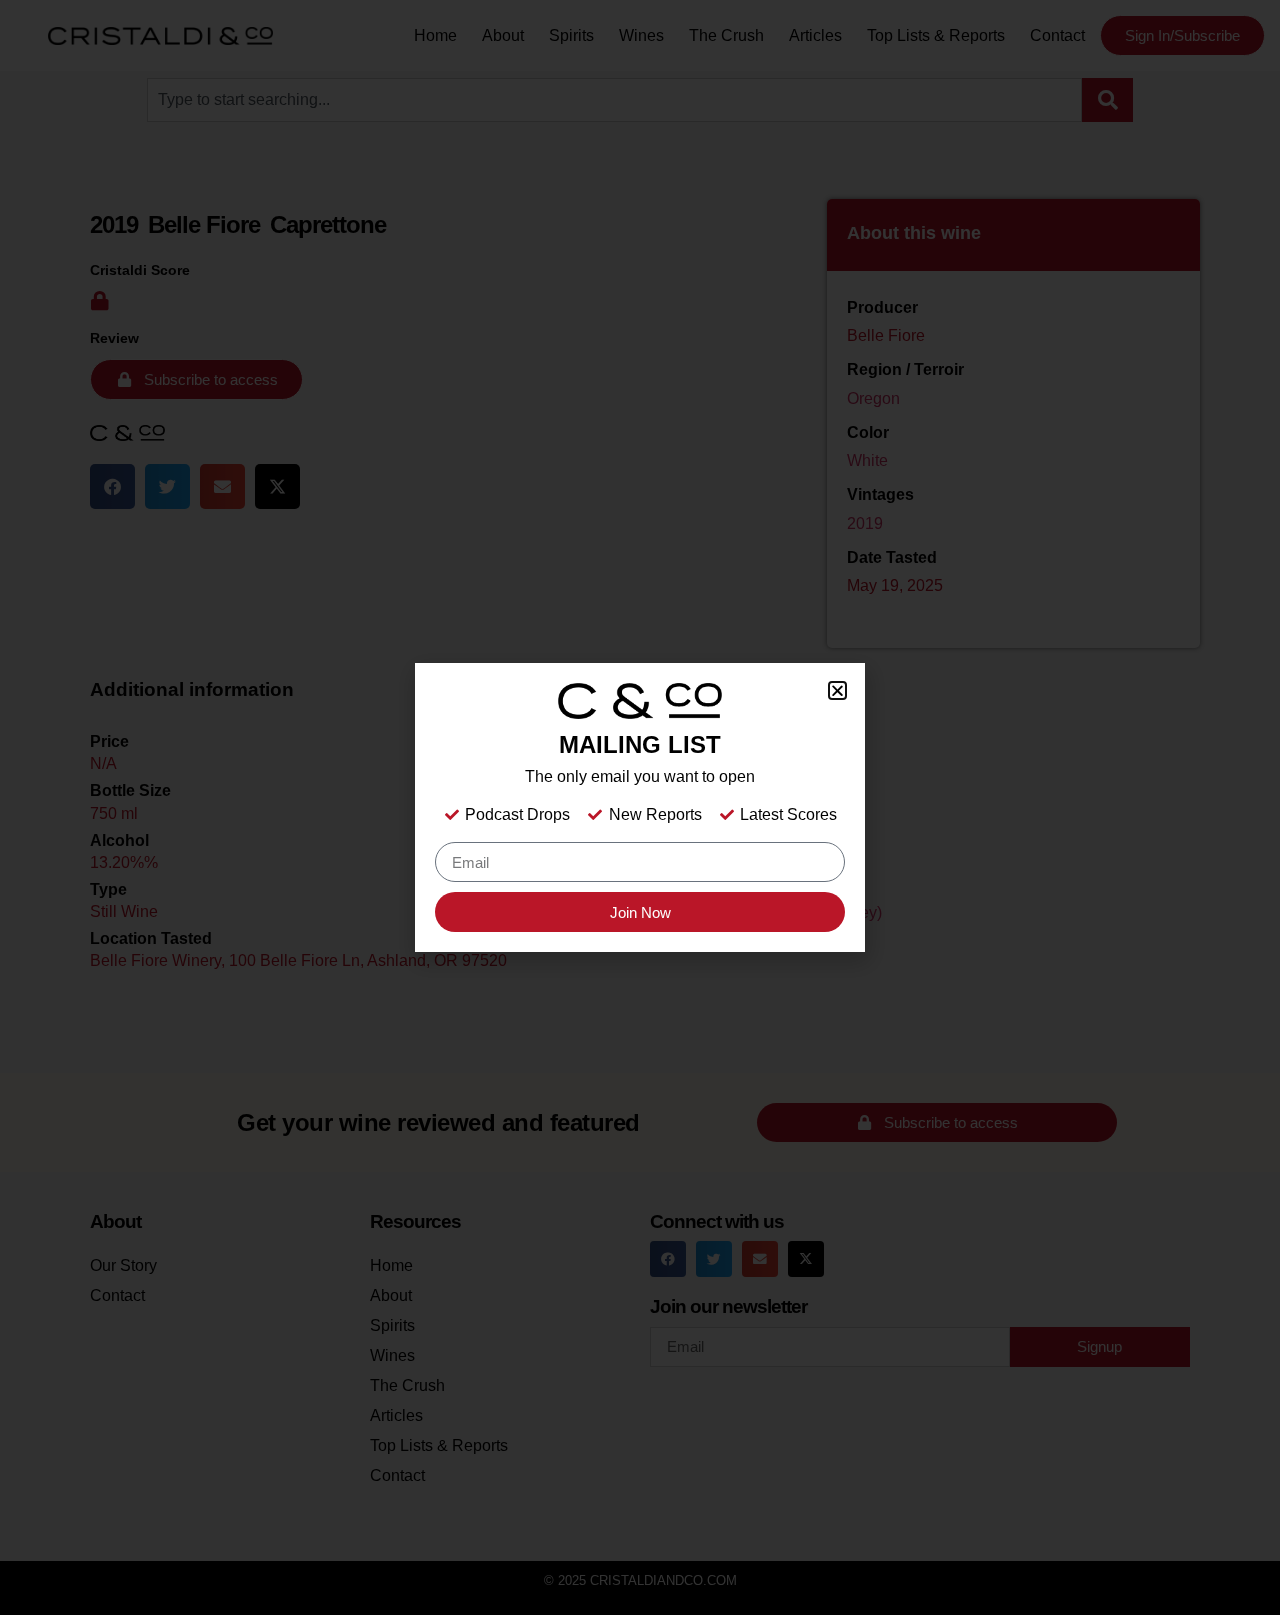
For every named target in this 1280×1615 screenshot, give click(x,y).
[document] (640, 807)
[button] (837, 690)
